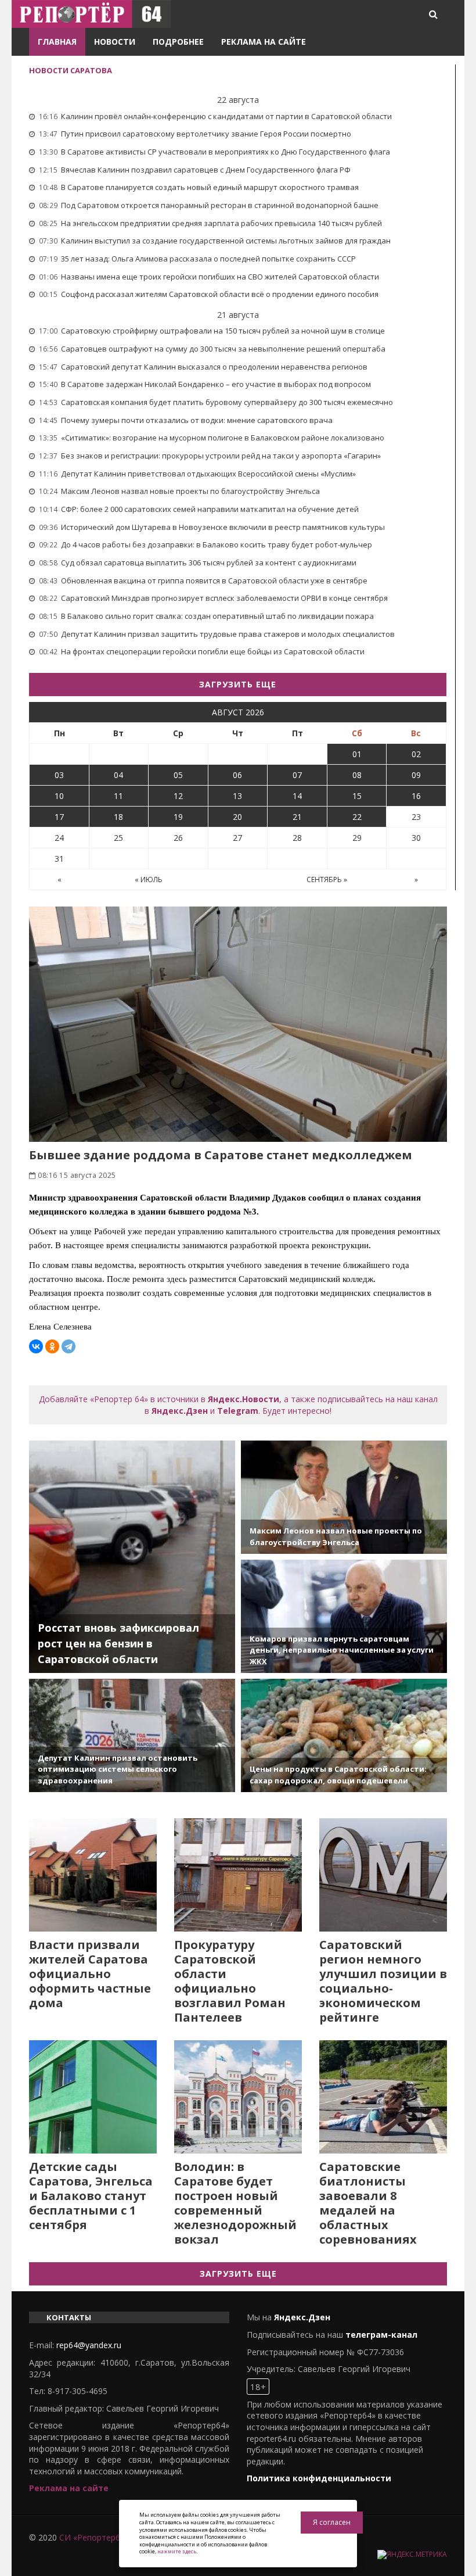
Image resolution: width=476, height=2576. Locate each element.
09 (416, 775)
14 (297, 796)
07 (297, 775)
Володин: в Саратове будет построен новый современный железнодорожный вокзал (235, 2203)
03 (59, 775)
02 (416, 754)
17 (59, 817)
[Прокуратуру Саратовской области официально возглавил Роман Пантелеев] (238, 1875)
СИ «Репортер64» (94, 2537)
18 (118, 817)
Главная (57, 42)
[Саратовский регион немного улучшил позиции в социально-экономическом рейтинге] (383, 1875)
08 (357, 775)
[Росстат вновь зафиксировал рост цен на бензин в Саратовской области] (132, 1557)
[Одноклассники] (52, 1346)
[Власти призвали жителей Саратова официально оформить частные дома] (93, 1875)
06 (237, 775)
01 (357, 754)
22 (357, 817)
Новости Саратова (71, 70)
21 (297, 817)
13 (237, 796)
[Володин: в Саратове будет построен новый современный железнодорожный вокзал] (238, 2097)
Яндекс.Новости (244, 1399)
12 (178, 796)
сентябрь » (327, 879)
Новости (115, 42)
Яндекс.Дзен (180, 1411)
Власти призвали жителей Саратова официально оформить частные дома (90, 1974)
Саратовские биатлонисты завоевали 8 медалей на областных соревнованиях (368, 2203)
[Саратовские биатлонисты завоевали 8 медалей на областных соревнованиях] (383, 2097)
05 (178, 775)
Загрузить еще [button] (238, 684)
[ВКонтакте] (36, 1346)
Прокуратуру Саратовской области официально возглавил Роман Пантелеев (230, 1981)
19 (178, 817)
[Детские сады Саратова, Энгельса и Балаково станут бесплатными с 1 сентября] (93, 2097)
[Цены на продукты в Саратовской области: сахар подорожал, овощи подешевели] (344, 1735)
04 (118, 775)
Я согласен (332, 2522)
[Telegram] (68, 1346)
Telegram (238, 1411)
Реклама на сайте (264, 42)
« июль (149, 879)
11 (118, 796)
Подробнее (178, 42)
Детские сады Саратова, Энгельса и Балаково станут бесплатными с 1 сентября (91, 2196)
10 (59, 796)
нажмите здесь (177, 2551)
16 (416, 796)
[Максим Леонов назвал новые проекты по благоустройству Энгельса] (344, 1497)
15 (357, 796)
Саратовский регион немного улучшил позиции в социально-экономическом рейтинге (383, 1981)
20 (237, 817)
